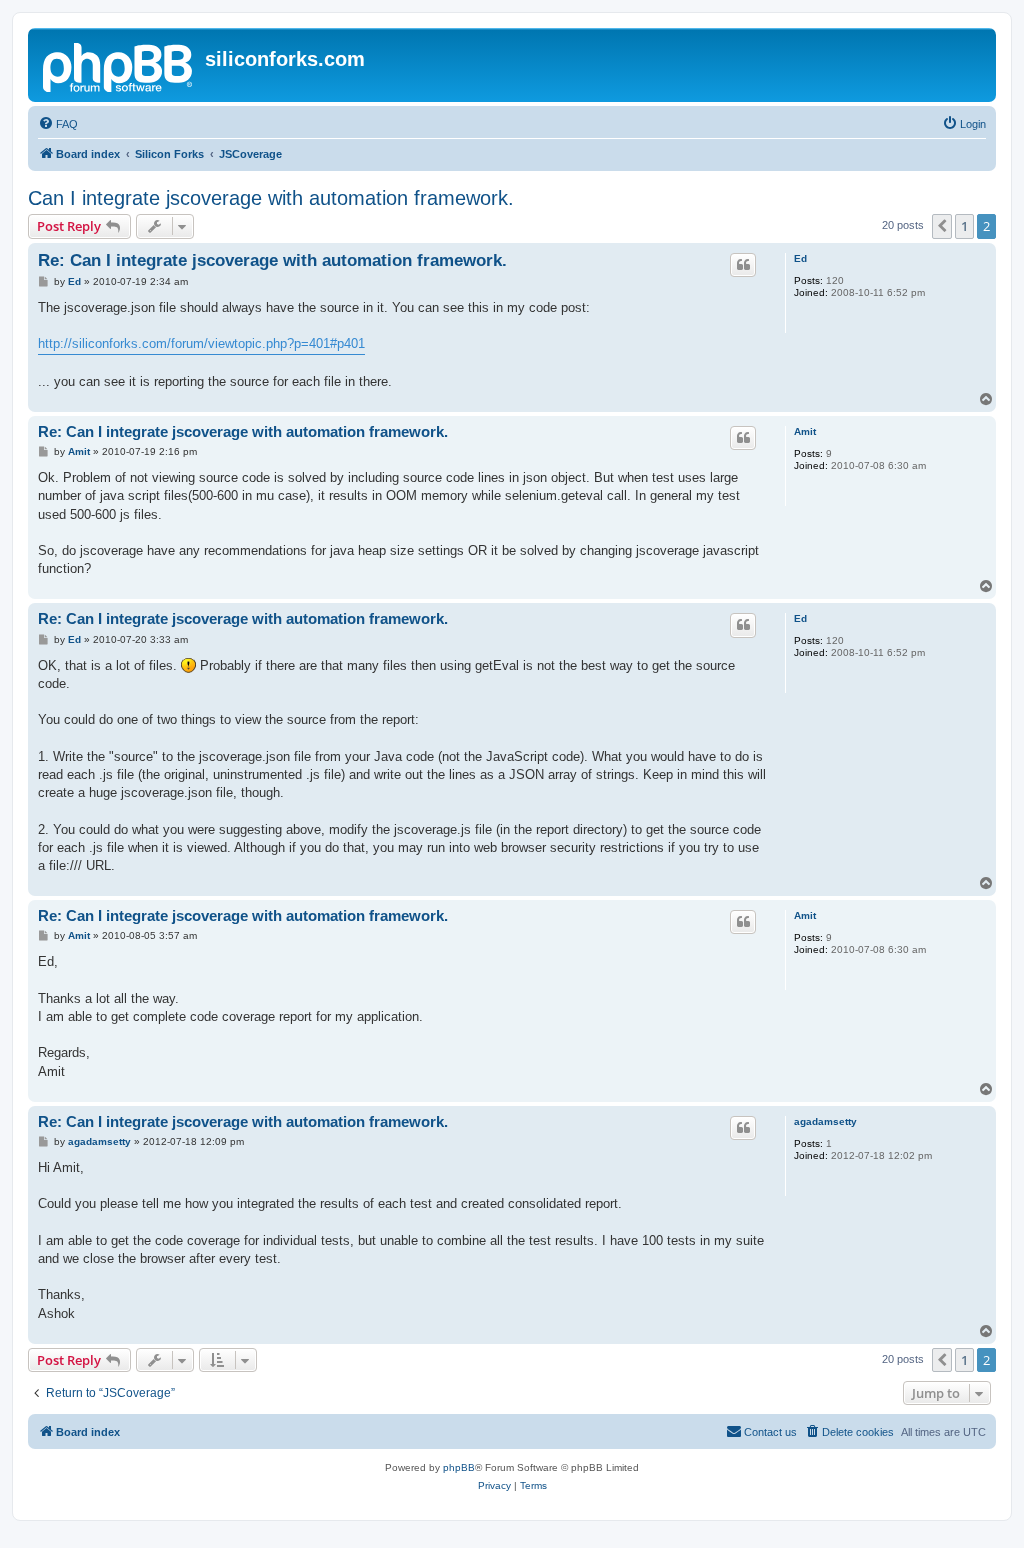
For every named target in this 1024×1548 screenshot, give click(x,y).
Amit (805, 431)
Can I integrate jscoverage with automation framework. (271, 198)
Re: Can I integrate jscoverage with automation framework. (272, 260)
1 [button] (964, 226)
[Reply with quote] (743, 265)
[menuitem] (58, 124)
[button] (942, 226)
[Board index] (119, 65)
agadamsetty (825, 1121)
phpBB (459, 1467)
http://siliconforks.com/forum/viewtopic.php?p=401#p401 (201, 343)
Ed (800, 258)
